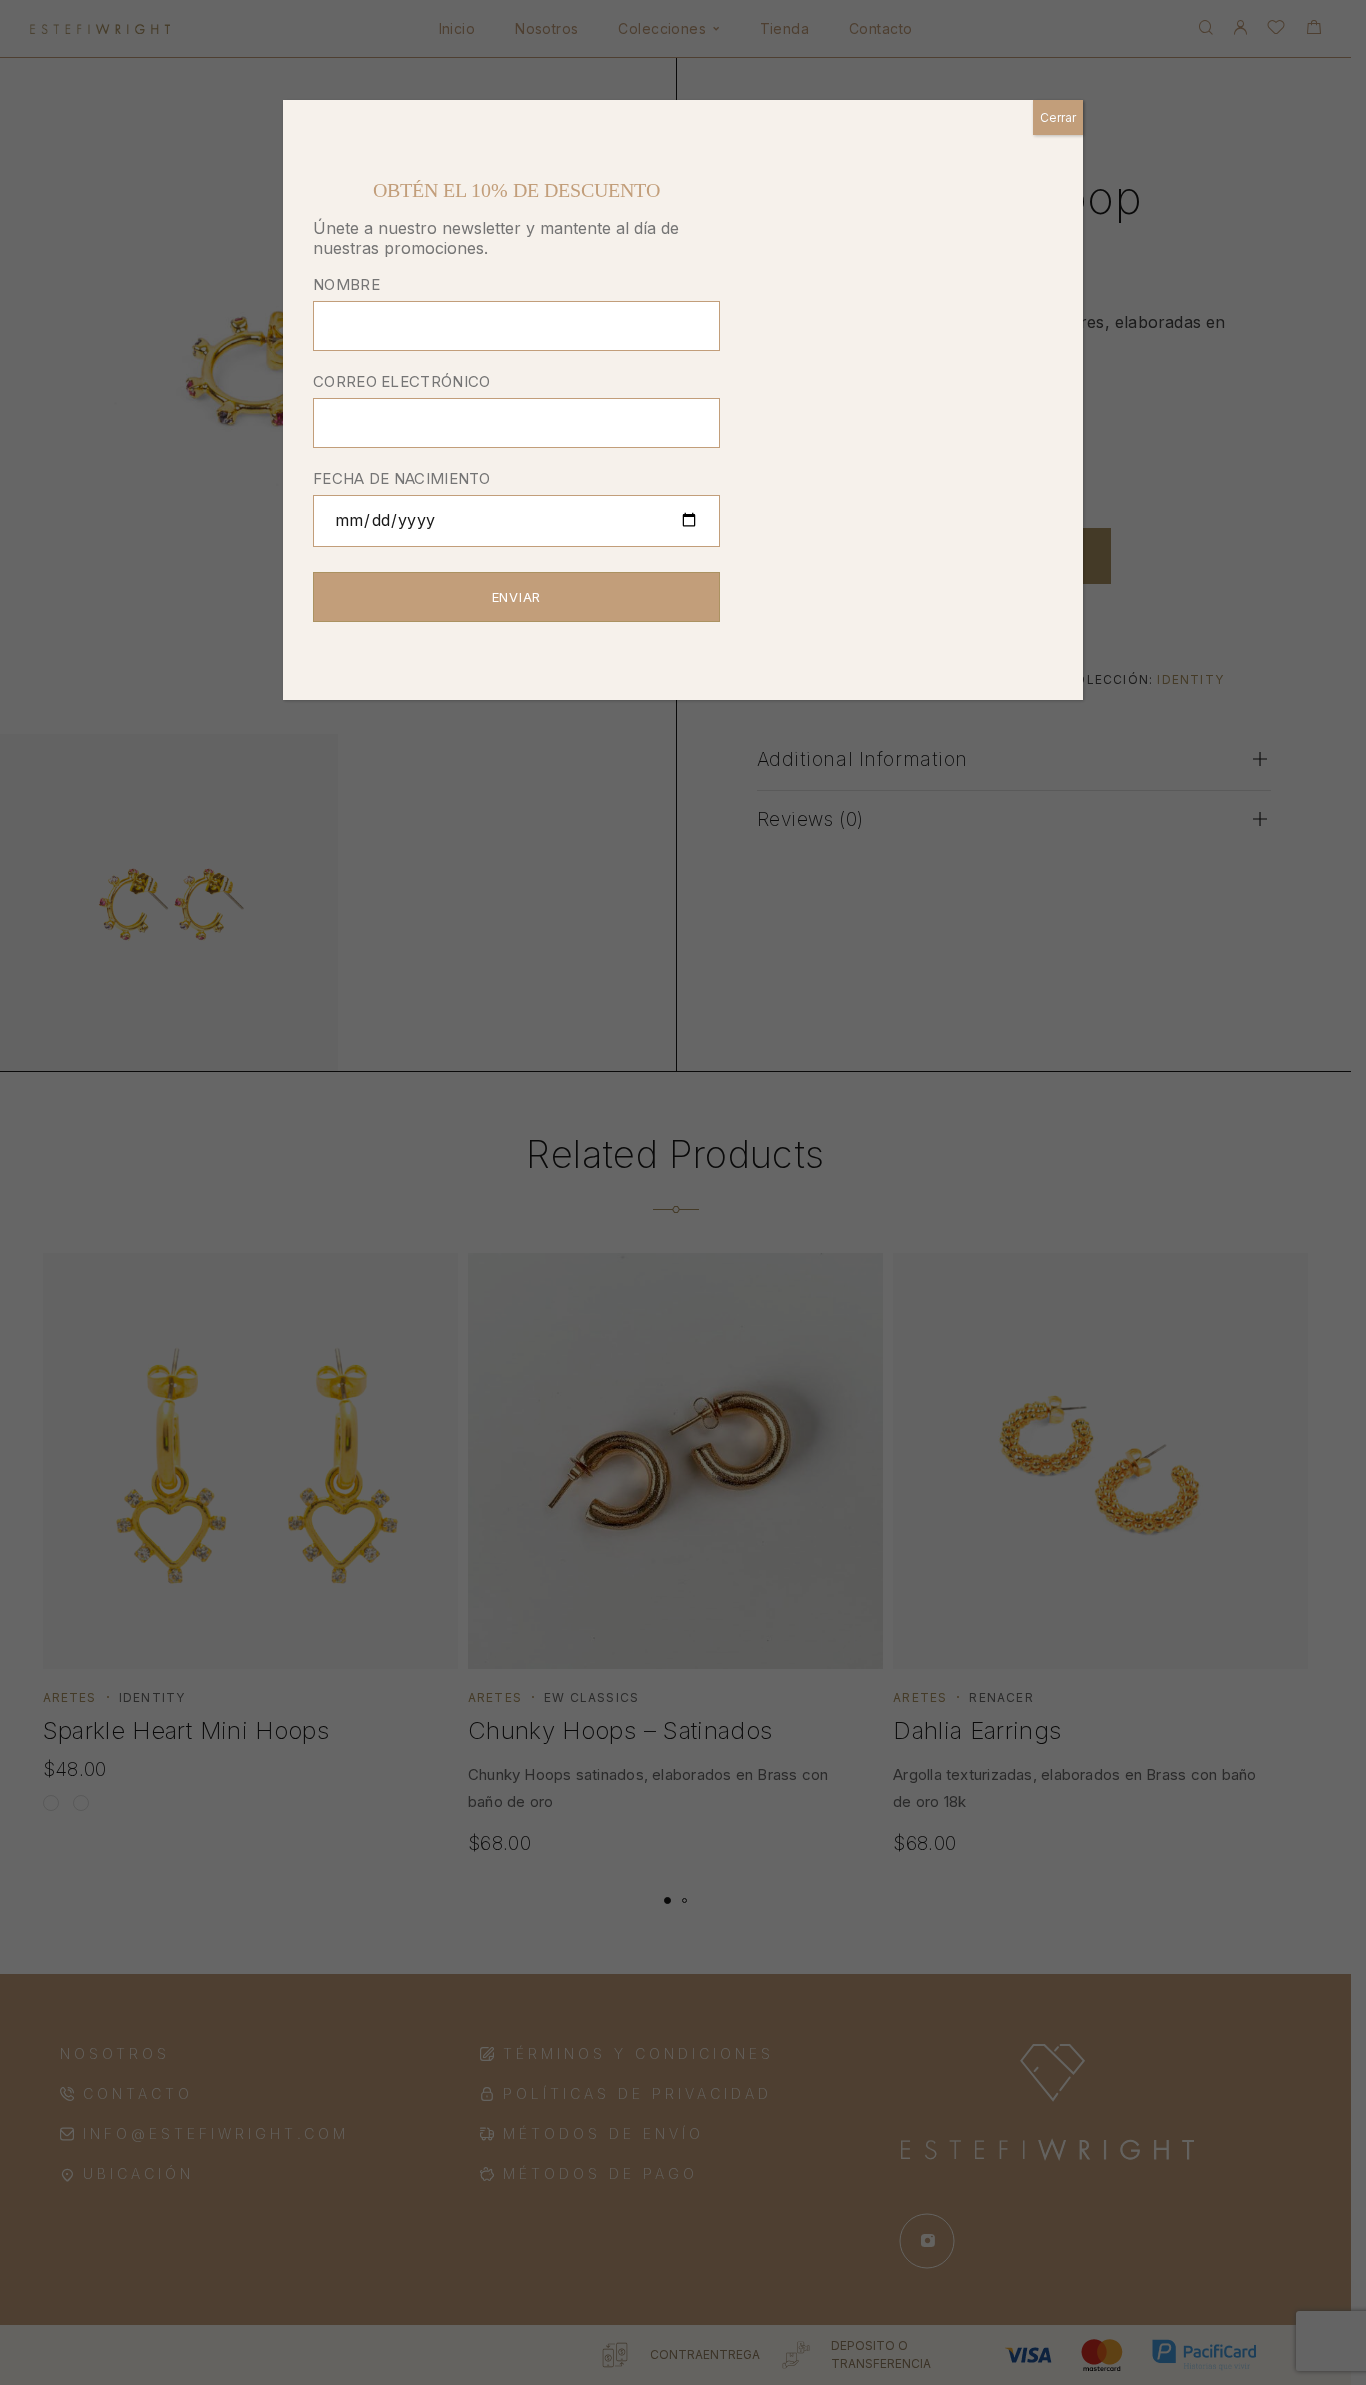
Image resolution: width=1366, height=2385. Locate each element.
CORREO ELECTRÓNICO (401, 381)
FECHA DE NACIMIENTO (402, 478)
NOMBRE (346, 284)
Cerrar (1058, 117)
